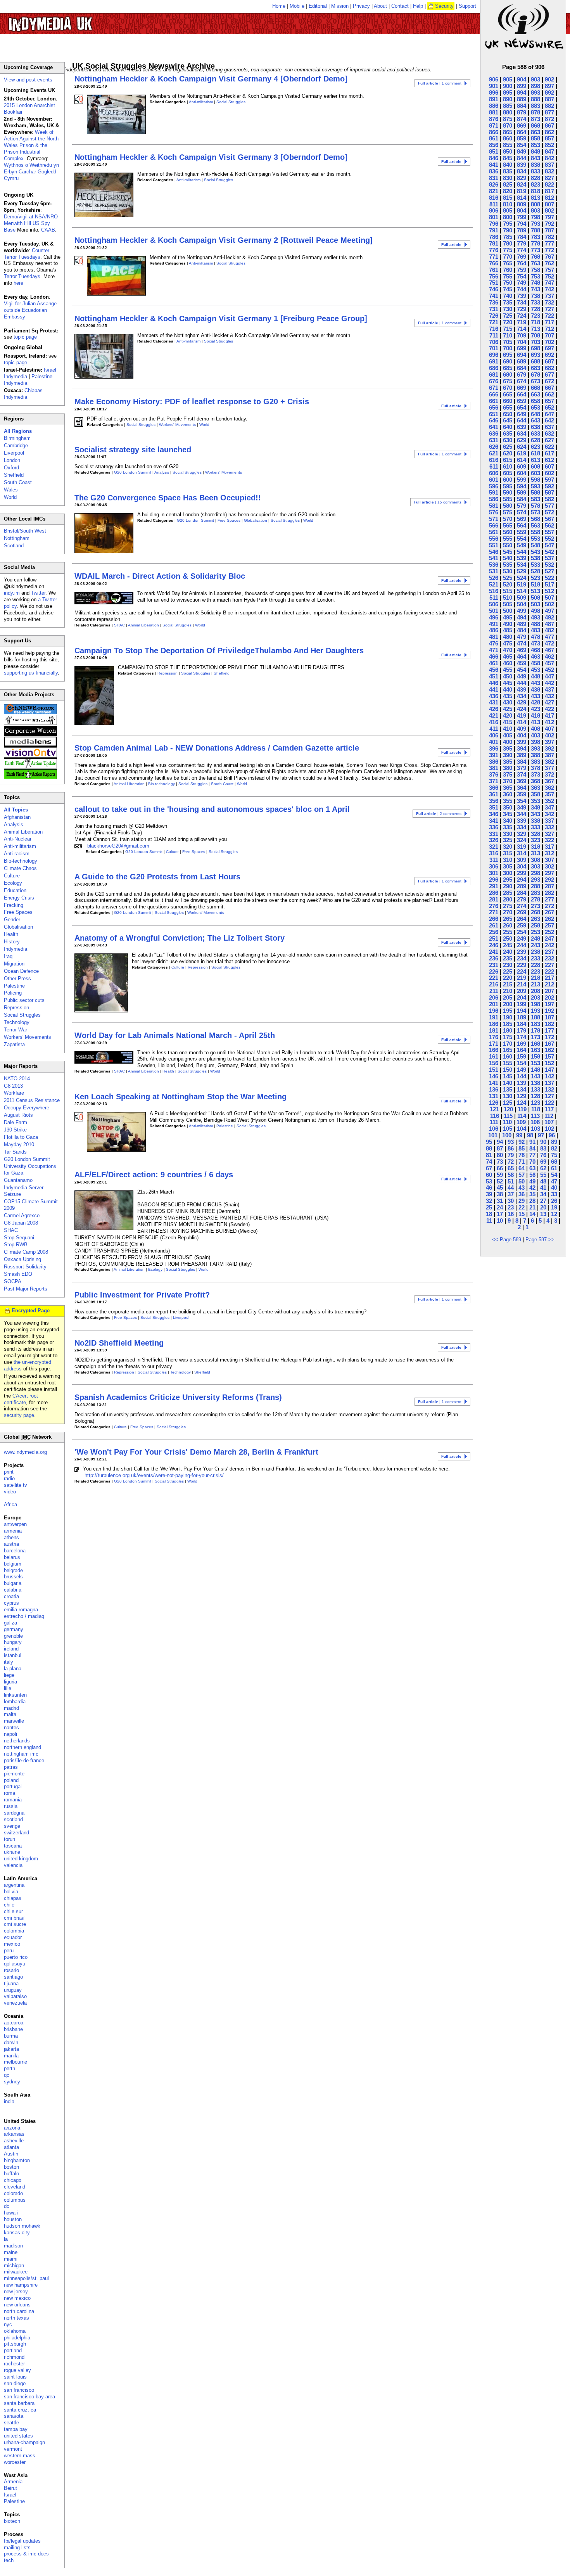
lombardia (15, 1701)
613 (535, 460)
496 (494, 617)
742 (549, 289)
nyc (8, 2324)
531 (494, 571)
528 (535, 571)
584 (522, 499)
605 (508, 473)
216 (494, 984)
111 (494, 1122)
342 (549, 814)
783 (535, 237)
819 (522, 191)
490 (508, 624)
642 (549, 420)
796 (494, 224)
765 (508, 263)
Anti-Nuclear (18, 839)
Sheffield (222, 673)
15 (522, 1214)
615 (508, 460)
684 (522, 368)
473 (535, 643)
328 (535, 834)
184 (522, 1024)
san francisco (19, 2390)
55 (543, 1175)
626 (494, 447)
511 (494, 598)
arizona (12, 2128)
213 (535, 984)
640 (508, 427)
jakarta (11, 2049)
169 (522, 1044)
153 (535, 1063)
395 (508, 748)
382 (549, 762)
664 (522, 394)
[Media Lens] (30, 745)
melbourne (16, 2062)
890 (508, 99)
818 (535, 191)
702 (549, 342)
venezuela (15, 2003)
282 (549, 893)
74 (489, 1162)
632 (549, 433)
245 (508, 945)
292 (549, 880)
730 (508, 309)
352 (549, 801)
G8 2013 (13, 1086)
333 (535, 827)
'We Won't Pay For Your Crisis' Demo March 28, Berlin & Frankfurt (196, 1452)
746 (494, 289)
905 (508, 79)
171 (494, 1044)
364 (522, 788)
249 (522, 939)
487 (549, 624)
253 (535, 932)
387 (549, 755)
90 (543, 1142)
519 (522, 584)
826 (494, 184)
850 (508, 151)
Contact (400, 6)
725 (508, 316)
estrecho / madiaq (24, 1616)
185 (508, 1024)
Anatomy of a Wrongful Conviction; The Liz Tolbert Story (180, 938)
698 (535, 348)
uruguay (13, 1990)
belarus (12, 1557)
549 (522, 545)
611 (494, 466)
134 (522, 1089)
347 (549, 807)
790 (508, 230)
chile (9, 1905)
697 (549, 348)
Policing (13, 993)
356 (494, 801)
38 (500, 1194)
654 (522, 407)
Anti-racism (17, 854)
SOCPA (13, 1281)
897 (549, 86)
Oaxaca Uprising (22, 1259)
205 (508, 997)
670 (508, 388)
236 (494, 958)
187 (549, 1017)
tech (9, 2560)
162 (549, 1050)
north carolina (19, 2311)
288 (535, 886)
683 (535, 368)
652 (549, 407)
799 (522, 217)
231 (494, 965)
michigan (14, 2265)
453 (535, 670)
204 (522, 997)
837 (549, 165)
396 (494, 748)
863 (535, 132)
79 (511, 1155)
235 (508, 958)
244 (522, 945)
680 (508, 375)
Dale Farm (16, 1122)
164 (522, 1050)
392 (549, 748)
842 (549, 158)
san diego (15, 2383)
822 (549, 184)
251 (494, 939)
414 (522, 722)
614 (522, 460)
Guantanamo (18, 1180)
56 (532, 1175)
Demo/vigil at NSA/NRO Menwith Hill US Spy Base (31, 223)
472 (549, 643)
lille (8, 1688)
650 (508, 414)
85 (522, 1148)
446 (494, 683)
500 (508, 611)
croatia (11, 1596)
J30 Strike (15, 1130)
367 (549, 781)
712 (549, 329)
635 (508, 433)
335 (508, 827)
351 (494, 807)
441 (494, 689)
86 (511, 1148)
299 (522, 873)
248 (535, 939)
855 (508, 145)
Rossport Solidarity (25, 1267)
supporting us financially (31, 673)
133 (535, 1089)
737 (549, 296)
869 (522, 125)
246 (494, 945)
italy (9, 1662)
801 (494, 217)
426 (494, 709)
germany (14, 1629)
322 (549, 840)
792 (549, 224)
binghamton (17, 2160)
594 (522, 486)
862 (549, 132)
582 (549, 499)
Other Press (17, 978)
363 (535, 788)
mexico (12, 1944)
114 (522, 1116)
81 (489, 1155)
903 (535, 79)
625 (508, 447)
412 (549, 722)
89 (554, 1142)
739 (522, 296)
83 (543, 1148)
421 (494, 715)
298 (535, 873)
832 (549, 171)
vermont (13, 2449)
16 (511, 1214)
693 (535, 355)
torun (9, 1839)
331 (494, 834)
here (18, 283)
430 (508, 702)
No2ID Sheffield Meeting (119, 1343)
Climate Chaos (20, 868)
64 (522, 1168)
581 (494, 506)
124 (522, 1103)
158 (535, 1056)
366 (494, 788)
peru (9, 1951)
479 (522, 637)
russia (11, 1806)
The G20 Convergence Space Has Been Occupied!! (168, 498)
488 (535, 624)
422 (549, 709)
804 (522, 210)
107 (549, 1122)
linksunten (15, 1695)
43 (522, 1188)
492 (549, 617)
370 (508, 781)
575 (508, 512)
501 (494, 611)
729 (522, 309)
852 (549, 145)
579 (522, 506)
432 (549, 696)
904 (522, 79)
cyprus (11, 1603)
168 (535, 1044)
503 (535, 604)
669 (522, 388)
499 (522, 611)
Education (15, 890)
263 (535, 919)
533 (535, 565)
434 (522, 696)
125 (508, 1103)
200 (508, 1004)
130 (508, 1096)
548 (535, 545)
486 (494, 630)
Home (279, 6)
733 (535, 302)
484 (522, 630)
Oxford (11, 468)
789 (522, 230)
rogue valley (17, 2370)
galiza (10, 1623)
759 (522, 270)
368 (535, 781)
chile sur (13, 1911)
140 (508, 1083)
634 (522, 433)
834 (522, 171)
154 (522, 1063)
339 (522, 821)
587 (549, 492)
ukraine (12, 1852)
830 (508, 178)
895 (508, 93)
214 (522, 984)
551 (494, 545)
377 (549, 768)
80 (500, 1155)
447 (549, 676)
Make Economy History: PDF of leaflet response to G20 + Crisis (192, 401)
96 (552, 1135)
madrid (11, 1708)
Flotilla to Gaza (21, 1137)
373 (535, 774)
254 (522, 932)
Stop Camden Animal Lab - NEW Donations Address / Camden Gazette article (217, 748)
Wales (11, 490)
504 (522, 604)
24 (500, 1207)
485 (508, 630)
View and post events (28, 80)
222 (549, 971)
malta (10, 1714)
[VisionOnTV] (30, 756)
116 (495, 1116)
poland (11, 1780)
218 (535, 978)
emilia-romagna (21, 1610)
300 (508, 873)
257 (549, 925)
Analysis (162, 472)
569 (522, 519)
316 (494, 853)
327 (549, 834)
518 (535, 584)
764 (522, 263)
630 (508, 440)
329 (522, 834)
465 (508, 657)
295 (508, 880)
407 (549, 729)
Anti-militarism (201, 102)
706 (494, 342)
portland (13, 2350)
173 (535, 1037)
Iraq (8, 956)
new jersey (16, 2291)
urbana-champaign (24, 2442)
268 (535, 912)
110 (507, 1122)
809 (522, 204)
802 (549, 210)
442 (549, 683)
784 (522, 237)
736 (494, 302)
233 (535, 958)
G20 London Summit (133, 472)
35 (532, 1194)
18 (489, 1214)
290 (508, 886)
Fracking (14, 905)
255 (508, 932)
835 (508, 171)
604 (522, 473)
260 (508, 925)
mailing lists (17, 2547)
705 (508, 342)
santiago (13, 1977)
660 (508, 401)
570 (508, 519)
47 (554, 1181)
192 (549, 1011)
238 (535, 952)
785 (508, 237)
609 (522, 466)
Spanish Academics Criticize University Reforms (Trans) (178, 1397)
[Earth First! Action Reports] (30, 778)
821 (494, 191)
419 (522, 715)
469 (522, 650)
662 (549, 394)
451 (494, 676)
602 (549, 473)
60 (489, 1175)
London (12, 460)
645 (508, 420)
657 (549, 401)
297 (549, 873)
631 (494, 440)
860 (508, 138)
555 (508, 539)
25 (489, 1207)
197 (549, 1004)
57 (522, 1175)
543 (535, 552)
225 (508, 971)
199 (522, 1004)
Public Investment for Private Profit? (142, 1295)
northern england (22, 1747)
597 (549, 480)
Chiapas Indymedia (23, 394)
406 (494, 735)
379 (522, 768)
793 (535, 224)
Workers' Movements (177, 425)
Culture (172, 852)
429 (522, 702)
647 (549, 414)
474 (522, 643)
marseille (14, 1721)
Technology (180, 1372)
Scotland (14, 546)
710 (508, 335)
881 (494, 112)
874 (522, 119)
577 (549, 506)
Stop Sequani (19, 1238)
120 (508, 1109)
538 (535, 558)
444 (522, 683)
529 (522, 571)
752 (549, 276)
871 (494, 125)
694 (522, 355)
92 (522, 1142)
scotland (13, 1819)
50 (522, 1181)
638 (535, 427)
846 (494, 158)
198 (535, 1004)
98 (530, 1135)
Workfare (14, 1093)
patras (11, 1767)
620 (508, 453)
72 (511, 1162)
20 (543, 1207)
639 (522, 427)
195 (508, 1011)
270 (508, 912)
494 (522, 617)
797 (549, 217)
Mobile (297, 6)
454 (522, 670)
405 (508, 735)
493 (535, 617)
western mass (20, 2456)
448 (535, 676)
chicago (13, 2180)
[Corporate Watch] (30, 734)
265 (508, 919)
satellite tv (16, 1485)
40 (554, 1188)
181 (494, 1030)
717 (549, 322)
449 (522, 676)
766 (494, 263)
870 (508, 125)
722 (549, 316)
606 (494, 473)
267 (549, 912)
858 (535, 138)
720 (508, 322)
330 (508, 834)
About (380, 6)
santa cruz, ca (20, 2410)
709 (522, 335)
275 (508, 906)
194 (522, 1011)
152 (549, 1063)
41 (543, 1188)
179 (522, 1030)
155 (508, 1063)
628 (535, 440)
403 (535, 735)
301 (494, 873)
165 (508, 1050)
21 (532, 1207)
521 (494, 584)
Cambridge (16, 445)
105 (508, 1129)
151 (494, 1070)
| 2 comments (439, 814)
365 (508, 788)
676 (494, 381)
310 (508, 860)
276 (494, 906)
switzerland (16, 1833)
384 (522, 762)
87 (500, 1148)
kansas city (17, 2233)
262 (549, 919)
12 (554, 1214)
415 (508, 722)
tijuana (11, 1983)
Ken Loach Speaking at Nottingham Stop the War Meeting (180, 1097)
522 (549, 578)
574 (522, 512)
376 (494, 774)
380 (508, 768)
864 (522, 132)
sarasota (14, 2416)
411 (494, 729)
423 (535, 709)
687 (549, 361)
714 (522, 329)
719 (522, 322)
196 (494, 1011)
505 (508, 604)
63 (532, 1168)
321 (494, 847)
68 (554, 1162)
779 (522, 243)
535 (508, 565)
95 (489, 1142)
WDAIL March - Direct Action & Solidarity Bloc (160, 576)
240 (508, 952)
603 (535, 473)
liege (9, 1675)
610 (508, 466)
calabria (13, 1590)
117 (549, 1109)
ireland (11, 1649)
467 (549, 650)
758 (535, 270)
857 (549, 138)
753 (535, 276)
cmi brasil (15, 1918)
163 (535, 1050)
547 (549, 545)
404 (522, 735)
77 (532, 1155)
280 (508, 899)
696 (494, 355)
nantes (11, 1727)
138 (535, 1083)
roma (9, 1793)
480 (508, 637)
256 (494, 932)
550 (508, 545)
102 (549, 1129)
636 (494, 433)
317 (549, 847)
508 (535, 598)
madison (13, 2246)
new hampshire (21, 2285)
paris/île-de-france (24, 1760)
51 (511, 1181)
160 (508, 1056)
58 (511, 1175)
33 (554, 1194)
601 (494, 480)
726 (494, 316)
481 (494, 637)
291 (494, 886)
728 (535, 309)
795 (508, 224)
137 (549, 1083)
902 (549, 79)
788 (535, 230)
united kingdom (21, 1859)
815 (508, 198)
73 (500, 1162)
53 (489, 1181)
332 (549, 827)
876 (494, 119)
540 (508, 558)
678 (535, 375)
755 (508, 276)
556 (494, 539)
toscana (13, 1846)
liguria (10, 1682)
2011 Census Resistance (32, 1100)
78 (522, 1155)
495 (508, 617)
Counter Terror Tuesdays (27, 254)
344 (522, 814)
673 (535, 381)
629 (522, 440)
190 (508, 1017)
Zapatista (14, 1044)
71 (522, 1162)
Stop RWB (16, 1245)
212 (549, 984)
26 (554, 1201)
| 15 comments (438, 502)
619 (522, 453)
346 (494, 814)
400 (508, 742)
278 (535, 899)
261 (494, 925)
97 (541, 1135)
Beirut (10, 2488)
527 (549, 571)
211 (494, 991)
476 (494, 643)
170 (508, 1044)
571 (494, 519)
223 (535, 971)
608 (535, 466)
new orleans (17, 2305)
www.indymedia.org (25, 1452)
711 (494, 335)
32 (489, 1201)
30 (511, 1201)
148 (535, 1070)
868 (535, 125)
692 (549, 355)
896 (494, 93)
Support (467, 6)
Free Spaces (229, 520)
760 (508, 270)
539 (522, 558)
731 (494, 309)
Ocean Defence (21, 971)
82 (554, 1148)
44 (511, 1188)
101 (493, 1135)
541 (494, 558)
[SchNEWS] (30, 712)
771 (494, 257)
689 (522, 361)
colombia (14, 1931)
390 (508, 755)
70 (532, 1162)
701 (494, 348)
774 (522, 250)
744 (522, 289)
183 (535, 1024)
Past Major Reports (26, 1289)
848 (535, 151)
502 (549, 604)
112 (549, 1116)
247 (549, 939)
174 (522, 1037)
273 (535, 906)
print (9, 1472)
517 (549, 584)
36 (522, 1194)
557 (549, 532)
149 (522, 1070)
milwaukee (16, 2272)
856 (494, 145)
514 (522, 591)
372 (549, 774)
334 (522, 827)
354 (522, 801)
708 (535, 335)
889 (522, 99)
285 (508, 893)
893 (535, 93)
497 (549, 611)
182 (549, 1024)
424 (522, 709)
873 (535, 119)
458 (535, 663)
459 (522, 663)
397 (549, 742)
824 (522, 184)
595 (508, 486)
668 (535, 388)
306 (494, 866)
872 (549, 119)
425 (508, 709)
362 (549, 788)
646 (494, 420)
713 (535, 329)
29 (522, 1201)
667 (549, 388)
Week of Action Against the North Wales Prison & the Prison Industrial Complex (31, 145)
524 (522, 578)
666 (494, 394)
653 (535, 407)
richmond (14, 2357)
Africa (10, 1504)
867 (549, 125)
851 (494, 151)
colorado (13, 2193)
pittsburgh (15, 2344)
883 (535, 106)
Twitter (38, 593)
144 (522, 1076)
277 (549, 899)
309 (522, 860)
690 (508, 361)
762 (549, 263)
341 (494, 821)
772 (549, 250)
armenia (13, 1531)
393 (535, 748)
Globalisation (256, 520)
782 (549, 237)
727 (549, 309)
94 (500, 1142)
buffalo (11, 2174)
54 (554, 1175)
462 (549, 657)
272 (549, 906)
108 (535, 1122)
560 (508, 532)
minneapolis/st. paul (26, 2278)
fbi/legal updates (22, 2541)
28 (532, 1201)
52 (500, 1181)
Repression (168, 673)
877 (549, 112)
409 (522, 729)
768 (535, 257)
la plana (13, 1669)
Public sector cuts (24, 1000)
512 (549, 591)
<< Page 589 (507, 1240)
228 (535, 965)
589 (522, 492)
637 (549, 427)
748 (535, 283)
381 (494, 768)
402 (549, 735)
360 (508, 794)
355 (508, 801)
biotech (12, 2521)
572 (549, 512)
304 (522, 866)
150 (508, 1070)
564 (522, 525)
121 (494, 1109)
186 (494, 1024)
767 (549, 257)
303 (535, 866)
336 (494, 827)
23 (511, 1207)
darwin (11, 2042)
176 (494, 1037)
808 (535, 204)
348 (535, 807)
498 (535, 611)
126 (494, 1103)
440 (508, 689)
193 (535, 1011)
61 (554, 1168)
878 (535, 112)
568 (535, 519)
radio (9, 1478)
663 (535, 394)
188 (535, 1017)
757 (549, 270)
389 (522, 755)
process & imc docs (26, 2554)
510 (508, 598)
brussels (13, 1577)
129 (522, 1096)
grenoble (13, 1636)
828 (535, 178)
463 (535, 657)
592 (549, 486)
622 (549, 447)
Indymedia (16, 949)
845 (508, 158)
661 (494, 401)
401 (494, 742)
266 (494, 919)
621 (494, 453)
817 (549, 191)
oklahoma (15, 2331)
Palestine (225, 1126)
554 (522, 539)
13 (543, 1214)
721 (494, 322)
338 (535, 821)
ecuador (13, 1937)
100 (507, 1135)
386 (494, 762)
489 (522, 624)
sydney (12, 2082)
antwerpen (15, 1524)
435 (508, 696)
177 (549, 1030)
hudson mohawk (22, 2226)
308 (535, 860)
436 (494, 696)
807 (549, 204)
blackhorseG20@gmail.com (118, 846)
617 (549, 453)
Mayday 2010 (19, 1144)
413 (535, 722)
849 (522, 151)
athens (11, 1537)
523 (535, 578)
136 (494, 1089)
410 (508, 729)
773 (535, 250)
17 (500, 1214)
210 (508, 991)
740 (508, 296)
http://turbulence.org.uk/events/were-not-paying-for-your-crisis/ (154, 1475)
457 (549, 663)
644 (522, 420)
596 (494, 486)
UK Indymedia (74, 20)
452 (549, 670)
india (9, 2101)
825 (508, 184)
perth (9, 2068)
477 (549, 637)
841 (494, 165)
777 (549, 243)
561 (494, 532)
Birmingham (17, 438)
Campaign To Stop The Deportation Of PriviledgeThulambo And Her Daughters (219, 650)
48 (543, 1181)
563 (535, 525)
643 (535, 420)
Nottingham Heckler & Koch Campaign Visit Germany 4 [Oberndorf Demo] (211, 79)
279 (522, 899)
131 (494, 1096)
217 (549, 978)
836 (494, 171)
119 (522, 1109)
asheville (14, 2141)
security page (19, 1415)
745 (508, 289)
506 (494, 604)
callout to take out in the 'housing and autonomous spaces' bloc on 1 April (212, 809)
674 (522, 381)
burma (11, 2036)
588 (535, 492)
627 (549, 440)
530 (508, 571)
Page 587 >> (540, 1240)
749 (522, 283)
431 (494, 702)
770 (508, 257)
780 (508, 243)
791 (494, 230)
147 (549, 1070)
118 (536, 1109)
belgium (13, 1564)
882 (549, 106)
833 (535, 171)
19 (554, 1207)
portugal (13, 1786)
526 (494, 578)
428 (535, 702)
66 (500, 1168)
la (6, 2239)
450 (508, 676)
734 (522, 302)
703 (535, 342)
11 (489, 1221)
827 (549, 178)
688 (535, 361)
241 (494, 952)
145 (508, 1076)
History (12, 942)
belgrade (13, 1570)
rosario (11, 1970)
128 (535, 1096)
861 (494, 138)
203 (535, 997)
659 (522, 401)
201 (494, 1004)
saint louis (15, 2377)
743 (535, 289)
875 (508, 119)
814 (522, 198)
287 (549, 886)
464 (522, 657)
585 (508, 499)
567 (549, 519)
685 (508, 368)
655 (508, 407)
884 (522, 106)
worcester (15, 2462)
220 (508, 978)
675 (508, 381)
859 (522, 138)
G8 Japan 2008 (21, 1223)
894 (522, 93)
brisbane (13, 2029)
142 (549, 1076)
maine (11, 2252)
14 (532, 1214)
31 (500, 1201)
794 (522, 224)
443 (535, 683)
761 (494, 270)
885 (508, 106)
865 (508, 132)
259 (522, 925)
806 (494, 210)
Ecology (155, 1269)
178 (535, 1030)
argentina (14, 1885)
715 (508, 329)
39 (489, 1194)
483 (535, 630)
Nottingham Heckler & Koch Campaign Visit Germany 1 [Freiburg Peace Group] (221, 318)
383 (535, 762)
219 (522, 978)
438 (535, 689)
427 (549, 702)
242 (549, 945)
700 (508, 348)
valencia (13, 1865)
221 (494, 978)
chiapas (13, 1898)
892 (549, 93)
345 (508, 814)
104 (522, 1129)
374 (522, 774)
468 (535, 650)
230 (508, 965)
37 (511, 1194)
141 (494, 1083)
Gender (12, 920)
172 (549, 1037)
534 (522, 565)
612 (549, 460)
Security (444, 6)
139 (522, 1083)
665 (508, 394)
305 (508, 866)
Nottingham (17, 538)
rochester (14, 2364)
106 (494, 1129)
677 (549, 375)
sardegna (14, 1813)
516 (494, 591)
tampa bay (16, 2429)
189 (522, 1017)
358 (535, 794)
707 (549, 335)
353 (535, 801)
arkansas (14, 2134)
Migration (14, 964)
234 (522, 958)
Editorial (318, 6)
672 (549, 381)
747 (549, 283)
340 (508, 821)
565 (508, 525)
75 (554, 1155)
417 (549, 715)
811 (494, 204)
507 (549, 598)
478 (535, 637)
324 (522, 840)
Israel (10, 2495)
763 (535, 263)
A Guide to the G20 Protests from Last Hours (157, 877)
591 (494, 492)
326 (494, 840)
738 (535, 296)
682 (549, 368)
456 (494, 670)
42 (532, 1188)
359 (522, 794)
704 (522, 342)
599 (522, 480)
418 (535, 715)
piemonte (14, 1774)
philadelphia (17, 2338)
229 (522, 965)
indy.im (12, 593)
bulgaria (13, 1583)
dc (7, 2206)
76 (543, 1155)
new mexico (17, 2298)
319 (522, 847)
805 (508, 210)
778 (535, 243)
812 (549, 198)
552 (549, 539)
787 (549, 230)
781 (494, 243)
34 (543, 1194)
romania (13, 1800)
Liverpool (181, 1317)
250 (508, 939)
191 (494, 1017)
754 (522, 276)
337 (549, 821)
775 (508, 250)
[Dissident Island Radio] (30, 723)
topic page (25, 337)
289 (522, 886)
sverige (12, 1826)
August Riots (18, 1115)
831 (494, 178)
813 (535, 198)
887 (549, 99)
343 (535, 814)
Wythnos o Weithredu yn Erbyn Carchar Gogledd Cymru (31, 172)
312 (549, 853)
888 (535, 99)
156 (494, 1063)
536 (494, 565)
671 (494, 388)
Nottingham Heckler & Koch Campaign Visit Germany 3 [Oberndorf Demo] (211, 157)
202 (549, 997)
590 (508, 492)
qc (7, 2075)
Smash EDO (18, 1274)
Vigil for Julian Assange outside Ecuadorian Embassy (30, 310)
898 (535, 86)
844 (522, 158)
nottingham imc (21, 1754)
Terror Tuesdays (22, 276)
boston (11, 2167)
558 (535, 532)
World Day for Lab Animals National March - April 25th (175, 1035)
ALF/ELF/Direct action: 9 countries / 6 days (154, 1175)
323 (535, 840)
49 (532, 1181)
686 (494, 368)
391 (494, 755)
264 (522, 919)
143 (535, 1076)
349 (522, 807)
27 (543, 1201)
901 (494, 86)
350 (508, 807)
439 (522, 689)
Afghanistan (17, 817)
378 (535, 768)
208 (535, 991)
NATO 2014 (17, 1079)
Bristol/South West (25, 531)
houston (13, 2219)
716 (494, 329)
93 (511, 1142)
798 (535, 217)
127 (549, 1096)
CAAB (48, 230)
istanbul (13, 1655)
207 (549, 991)
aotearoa (14, 2023)
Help (418, 6)
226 (494, 971)
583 (535, 499)
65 (511, 1168)
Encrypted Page (31, 1310)
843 (535, 158)
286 (494, 893)
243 (535, 945)
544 (522, 552)
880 (508, 112)
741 (494, 296)
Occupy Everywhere (27, 1108)
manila (11, 2056)
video (10, 1492)
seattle (11, 2423)
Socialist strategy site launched (133, 450)
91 (532, 1142)
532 (549, 565)
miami (11, 2259)
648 (535, 414)
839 (522, 165)
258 (535, 925)
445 (508, 683)
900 (508, 86)
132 (549, 1089)
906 (494, 79)
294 (522, 880)
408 (535, 729)
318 (535, 847)
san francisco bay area (29, 2397)
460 (508, 663)
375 (508, 774)
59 (500, 1175)
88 (489, 1148)
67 (489, 1168)
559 (522, 532)
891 (494, 99)
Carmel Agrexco (22, 1215)
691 (494, 361)
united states (18, 2436)
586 (494, 499)
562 (549, 525)
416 (494, 722)
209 (522, 991)
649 (522, 414)
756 (494, 276)
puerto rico (16, 1957)
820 (508, 191)
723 (535, 316)
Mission (340, 6)
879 (522, 112)
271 (494, 912)
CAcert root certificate (21, 1399)
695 (508, 355)
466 (494, 657)
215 (508, 984)
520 (508, 584)
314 (522, 853)
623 (535, 447)
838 (535, 165)
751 (494, 283)
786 (494, 237)
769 (522, 257)
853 (535, 145)
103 (535, 1129)
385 (508, 762)
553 (535, 539)
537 (549, 558)
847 (549, 151)
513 (535, 591)
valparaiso (15, 1996)
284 (522, 893)
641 (494, 427)
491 (494, 624)
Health (168, 1071)
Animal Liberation (143, 625)
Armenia (13, 2482)
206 (494, 997)
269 (522, 912)
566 (494, 525)
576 (494, 512)
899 (522, 86)
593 (535, 486)
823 (535, 184)
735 (508, 302)
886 (494, 106)
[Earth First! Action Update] (30, 767)
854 (522, 145)
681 (494, 375)
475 (508, 643)
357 (549, 794)
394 (522, 748)
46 (489, 1188)
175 (508, 1037)
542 (549, 552)
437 (549, 689)
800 (508, 217)
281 (494, 899)
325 (508, 840)
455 (508, 670)
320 (508, 847)
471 (494, 650)
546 (494, 552)
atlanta (11, 2147)
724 (522, 316)
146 (494, 1076)
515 (508, 591)
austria (11, 1544)
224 (522, 971)
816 (494, 198)
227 (549, 965)
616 (494, 460)
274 (522, 906)
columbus (15, 2200)
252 (549, 932)
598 (535, 480)
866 (494, 132)
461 (494, 663)
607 (549, 466)
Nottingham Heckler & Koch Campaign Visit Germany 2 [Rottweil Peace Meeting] (224, 240)
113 (535, 1116)
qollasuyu (15, 1964)
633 (535, 433)
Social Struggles (231, 102)
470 (508, 650)
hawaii (11, 2213)
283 (535, 893)
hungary (13, 1642)
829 (522, 178)
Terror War (16, 1030)
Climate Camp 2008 (26, 1252)
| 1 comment (440, 83)
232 (549, 958)
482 (549, 630)
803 (535, 210)
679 (522, 375)
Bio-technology (161, 784)
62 (543, 1168)
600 (508, 480)
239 (522, 952)
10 (500, 1221)
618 (535, 453)
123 (535, 1103)
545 (508, 552)
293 (535, 880)
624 (522, 447)
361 (494, 794)
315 (508, 853)
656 (494, 407)
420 (508, 715)
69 (543, 1162)
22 (522, 1207)
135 (508, 1089)
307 (549, 860)
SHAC (119, 625)
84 (532, 1148)
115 (508, 1116)
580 (508, 506)
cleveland (15, 2187)
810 (508, 204)
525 (508, 578)
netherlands (17, 1741)
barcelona (15, 1551)
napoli (10, 1734)
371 (494, 781)
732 (549, 302)
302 (549, 866)
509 (522, 598)
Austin (11, 2154)
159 (522, 1056)
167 (549, 1044)
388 (535, 755)
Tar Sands (15, 1152)
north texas (16, 2318)
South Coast (222, 784)
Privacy (361, 6)
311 (494, 860)
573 (535, 512)
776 (494, 250)
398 (535, 742)
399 (522, 742)
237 (549, 952)
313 (535, 853)
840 (508, 165)
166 (494, 1050)
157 (549, 1056)
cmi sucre (15, 1924)
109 (521, 1122)
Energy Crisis (19, 898)
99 (519, 1135)
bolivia (11, 1892)
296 (494, 880)
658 (535, 401)
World (204, 425)
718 (535, 322)
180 (508, 1030)
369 (522, 781)
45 (500, 1188)
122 (549, 1103)
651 (494, 414)
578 (535, 506)
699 (522, 348)
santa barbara (19, 2403)
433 (535, 696)
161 (494, 1056)
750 (508, 283)
